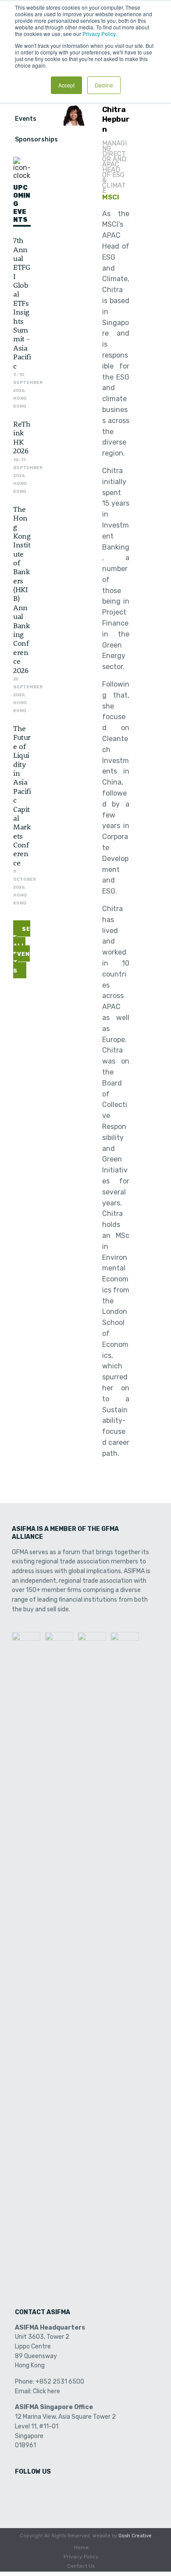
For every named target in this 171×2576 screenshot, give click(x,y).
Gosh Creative (135, 2536)
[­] (22, 2490)
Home (81, 2547)
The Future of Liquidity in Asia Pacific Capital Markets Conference (22, 795)
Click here (46, 2391)
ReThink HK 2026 (22, 437)
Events (26, 119)
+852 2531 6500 (60, 2382)
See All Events (22, 950)
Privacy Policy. (100, 34)
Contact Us (81, 2566)
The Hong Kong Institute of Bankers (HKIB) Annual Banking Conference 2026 (22, 589)
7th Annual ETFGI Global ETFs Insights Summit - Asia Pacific (22, 302)
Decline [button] (104, 85)
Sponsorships (36, 139)
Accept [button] (66, 85)
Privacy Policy (81, 2557)
